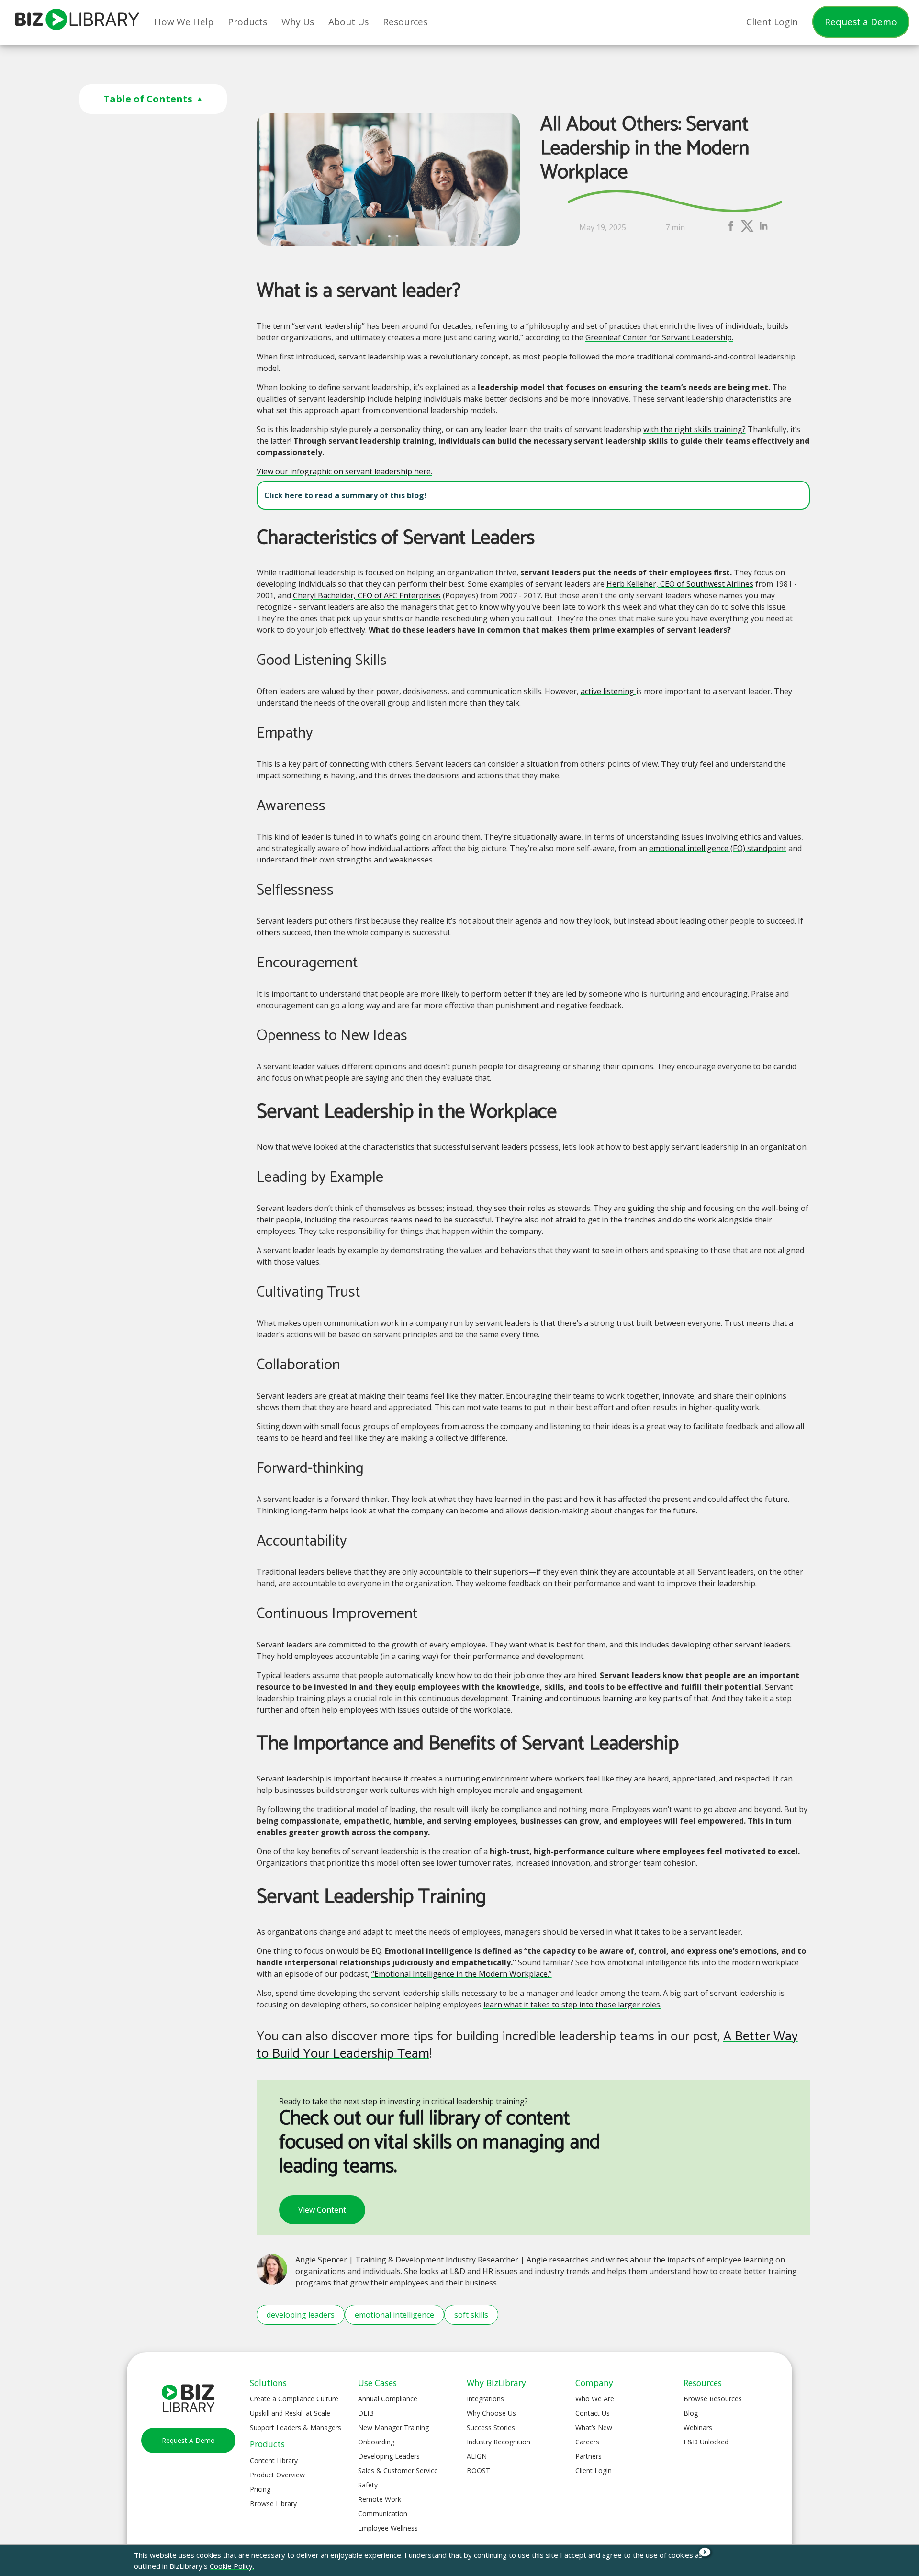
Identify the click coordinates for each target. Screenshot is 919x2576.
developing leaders (301, 2315)
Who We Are (595, 2399)
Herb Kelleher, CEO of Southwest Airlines (680, 584)
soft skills (471, 2315)
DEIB (366, 2413)
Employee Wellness (388, 2528)
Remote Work (380, 2499)
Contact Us (593, 2413)
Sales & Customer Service (398, 2470)
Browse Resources (713, 2399)
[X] (747, 230)
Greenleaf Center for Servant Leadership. (659, 337)
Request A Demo (188, 2440)
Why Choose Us (491, 2413)
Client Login (594, 2470)
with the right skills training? (695, 429)
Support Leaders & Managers (296, 2427)
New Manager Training (393, 2427)
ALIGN (477, 2456)
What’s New (594, 2427)
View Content (322, 2210)
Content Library (274, 2460)
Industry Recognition (499, 2442)
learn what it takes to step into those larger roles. (572, 2005)
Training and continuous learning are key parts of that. (611, 1698)
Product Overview (277, 2475)
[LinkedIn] (763, 230)
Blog (691, 2413)
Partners (588, 2456)
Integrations (485, 2399)
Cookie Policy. (232, 2566)
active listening (608, 691)
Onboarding (376, 2442)
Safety (368, 2485)
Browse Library (273, 2503)
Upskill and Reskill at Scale (290, 2413)
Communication (383, 2514)
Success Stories (491, 2427)
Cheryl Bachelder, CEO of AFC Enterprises (367, 595)
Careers (587, 2442)
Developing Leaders (389, 2456)
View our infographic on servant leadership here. (344, 471)
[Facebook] (731, 230)
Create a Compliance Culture (294, 2399)
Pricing (260, 2489)
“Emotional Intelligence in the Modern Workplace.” (462, 1974)
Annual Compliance (388, 2399)
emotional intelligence (394, 2315)
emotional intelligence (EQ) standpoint (718, 848)
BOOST (478, 2470)
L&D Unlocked (706, 2442)
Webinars (698, 2427)
